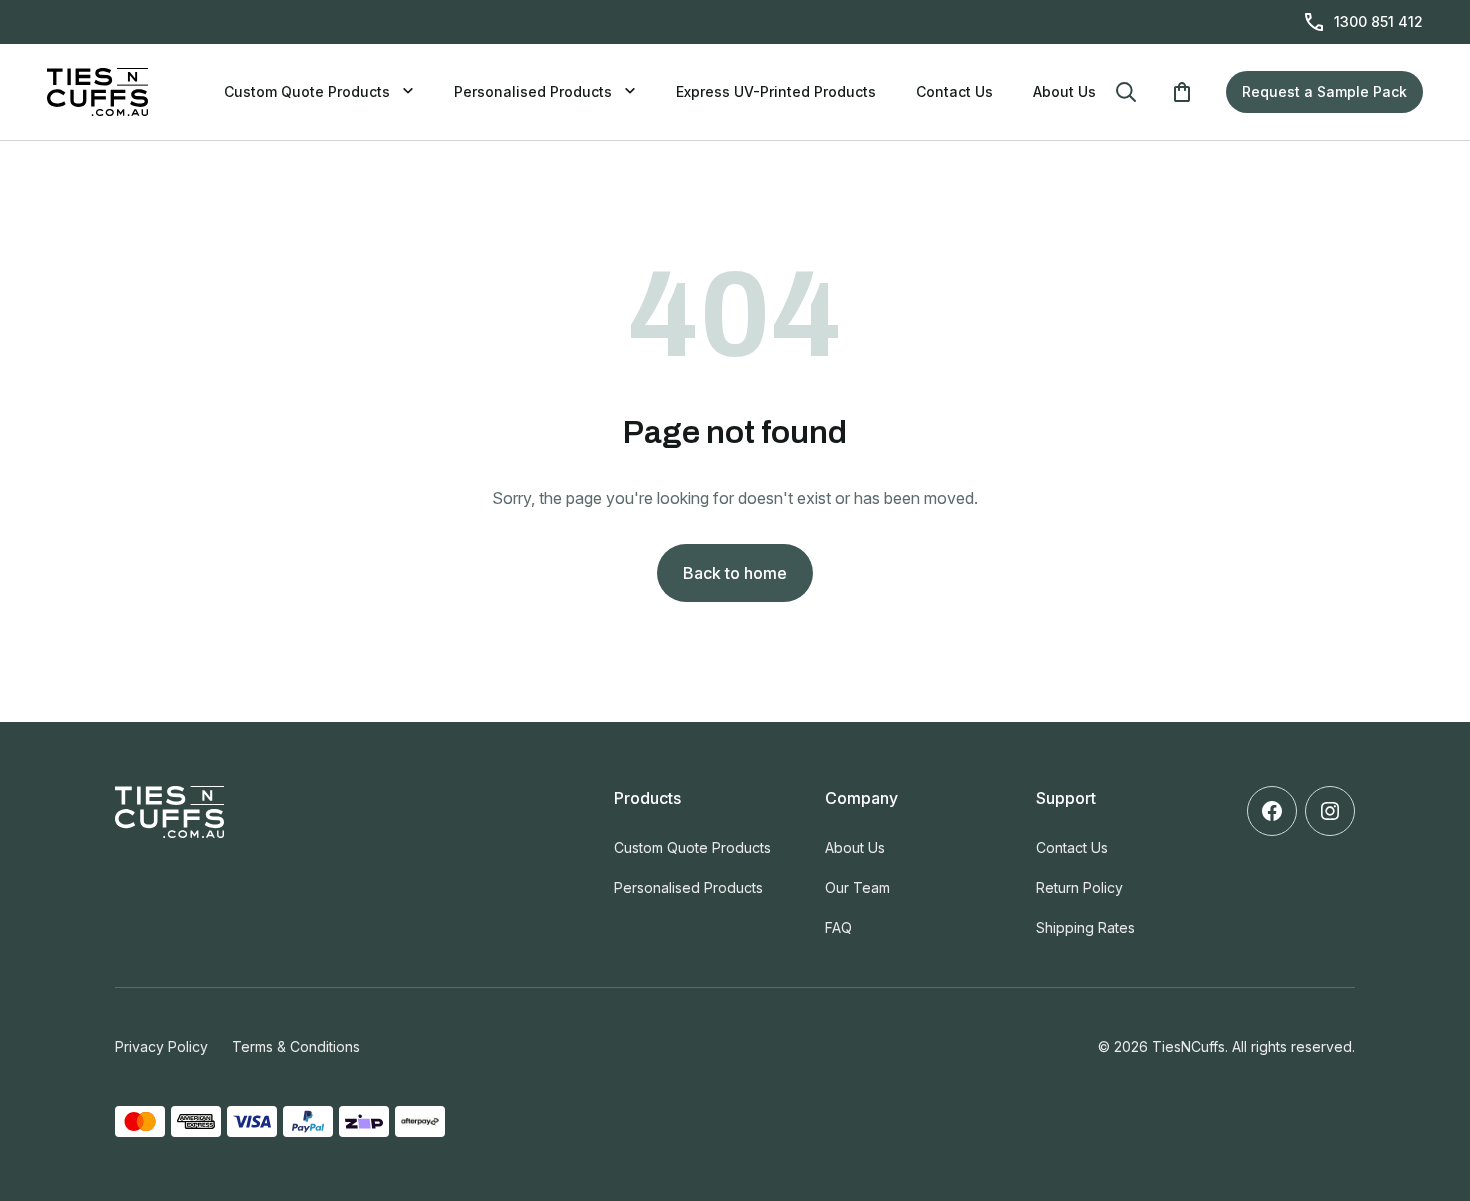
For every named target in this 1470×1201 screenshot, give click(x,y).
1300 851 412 (1378, 21)
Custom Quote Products (307, 91)
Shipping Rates (1085, 927)
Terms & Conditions (296, 1046)
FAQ (838, 927)
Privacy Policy (161, 1046)
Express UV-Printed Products (776, 91)
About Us (1064, 91)
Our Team (857, 887)
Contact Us (954, 91)
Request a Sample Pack (1324, 91)
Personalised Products (533, 91)
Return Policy (1079, 887)
